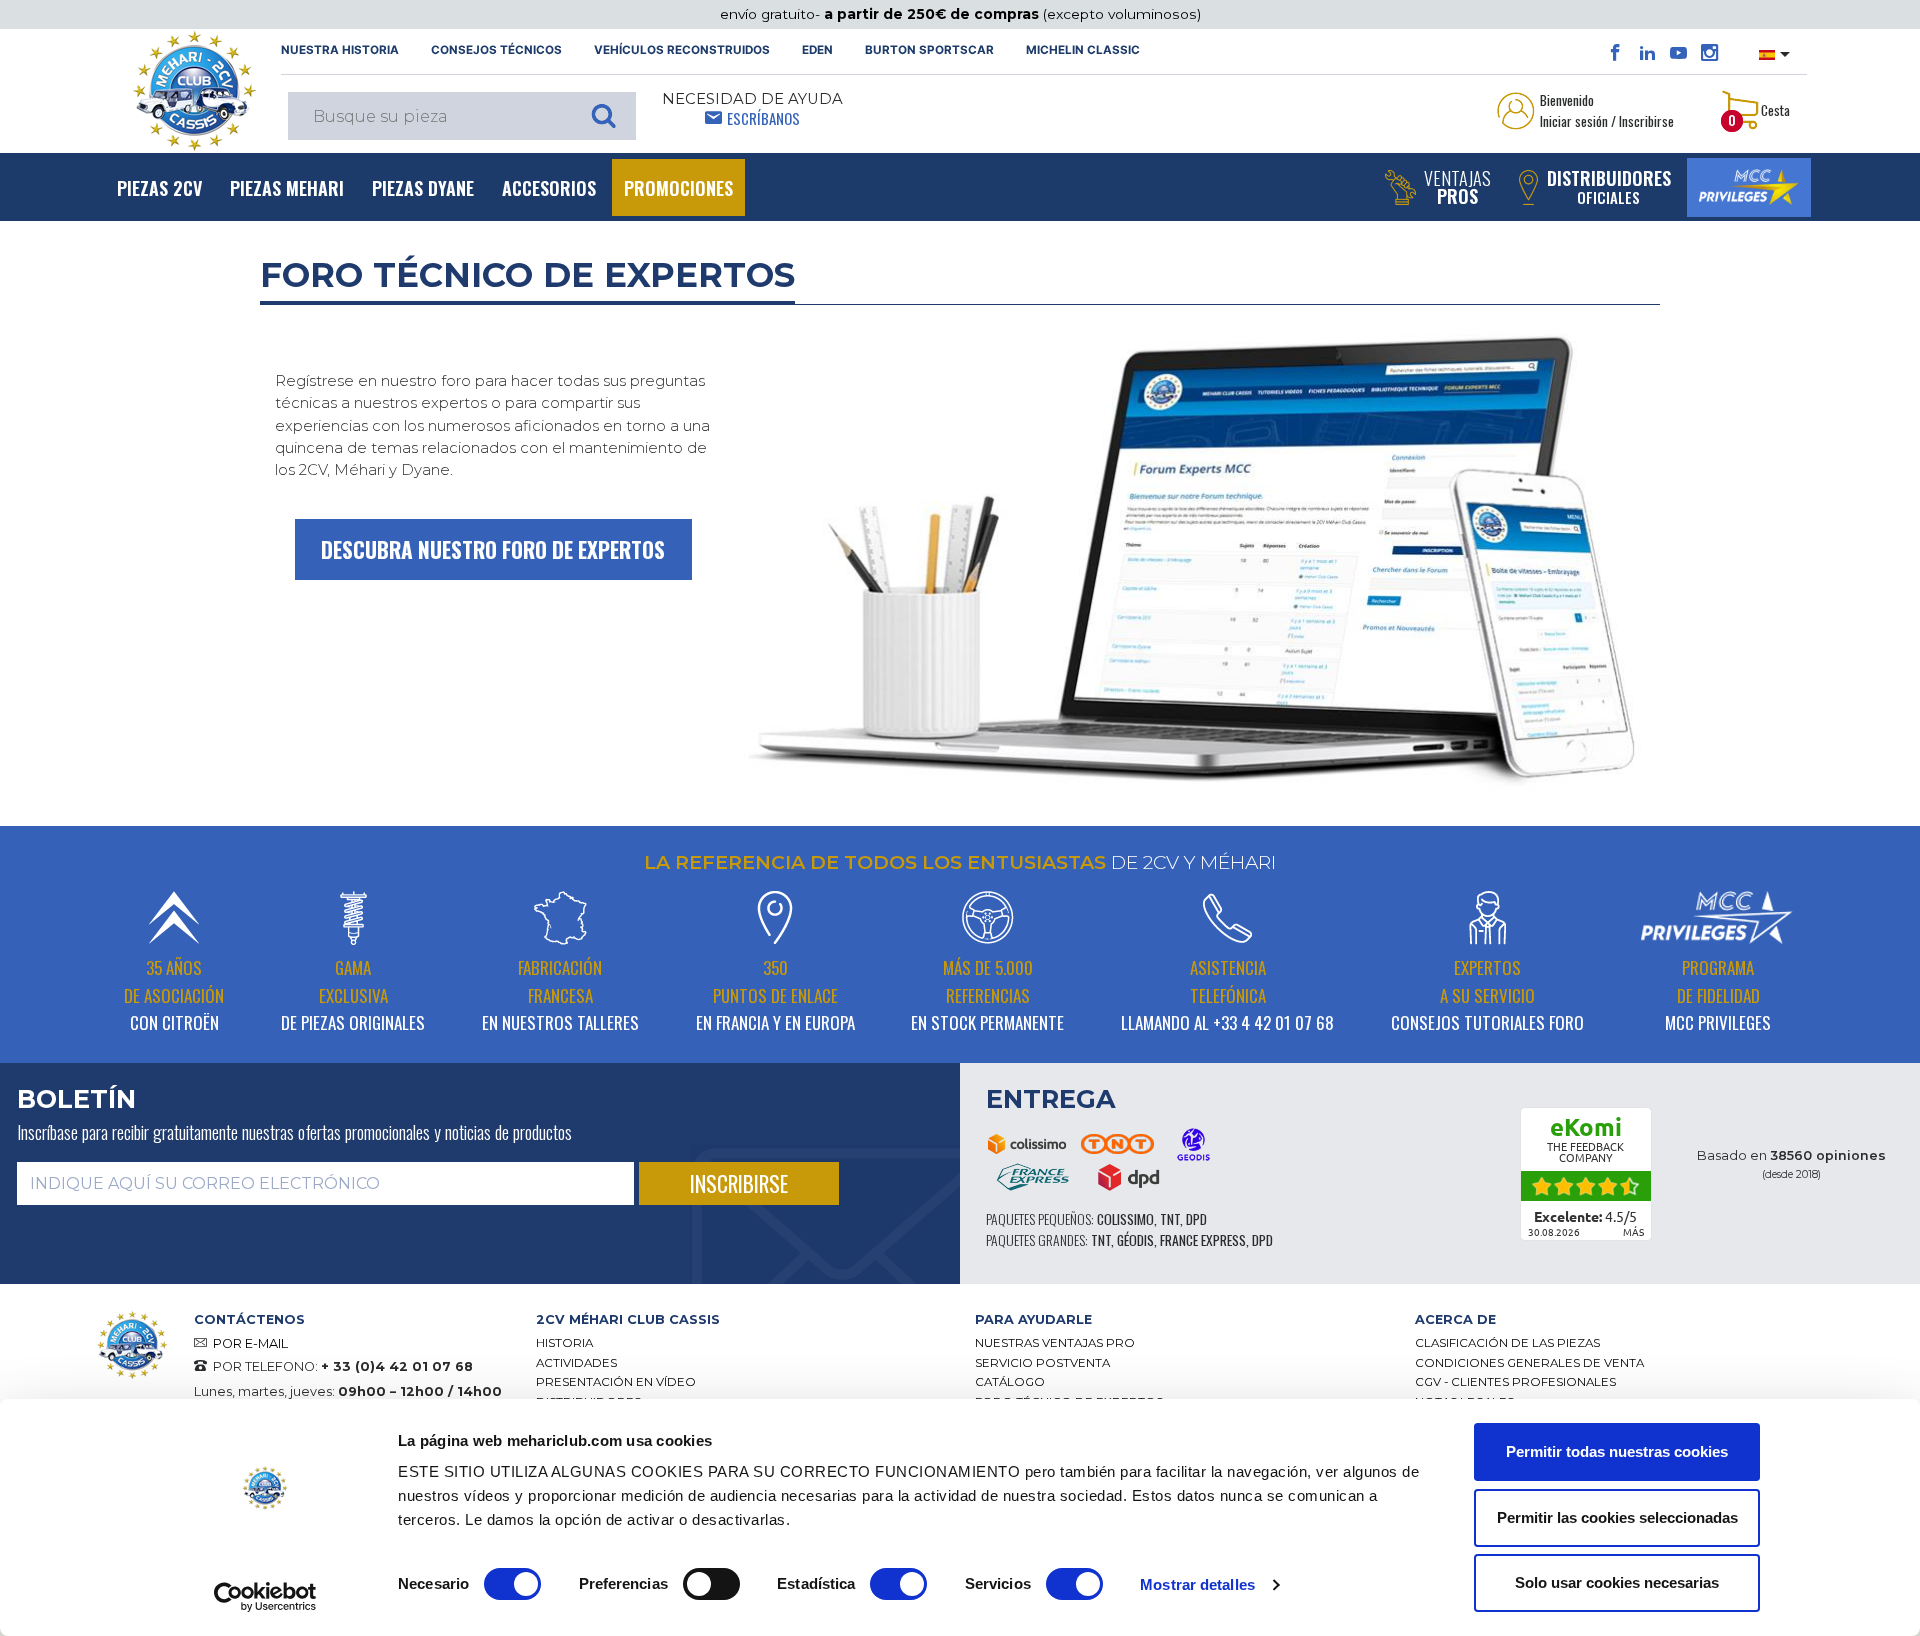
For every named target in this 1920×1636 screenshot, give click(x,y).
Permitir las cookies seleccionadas (1617, 1517)
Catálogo (1010, 1382)
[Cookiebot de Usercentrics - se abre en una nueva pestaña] (265, 1597)
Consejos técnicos (496, 50)
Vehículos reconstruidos (682, 50)
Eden (817, 50)
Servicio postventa (1042, 1363)
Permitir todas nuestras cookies (1617, 1451)
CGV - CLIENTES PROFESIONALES (1515, 1382)
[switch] (711, 1584)
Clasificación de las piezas (1507, 1343)
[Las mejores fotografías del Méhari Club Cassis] (1709, 53)
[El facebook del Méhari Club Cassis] (1615, 53)
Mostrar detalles (1197, 1584)
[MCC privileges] (1749, 187)
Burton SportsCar (929, 50)
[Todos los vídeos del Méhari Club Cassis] (1678, 53)
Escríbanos (763, 118)
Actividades (576, 1363)
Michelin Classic (1083, 50)
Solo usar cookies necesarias (1617, 1582)
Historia (564, 1343)
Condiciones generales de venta (1529, 1363)
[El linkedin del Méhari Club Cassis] (1647, 53)
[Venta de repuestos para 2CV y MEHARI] (194, 91)
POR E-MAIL (250, 1343)
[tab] (741, 1319)
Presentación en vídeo (616, 1382)
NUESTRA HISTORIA (340, 50)
